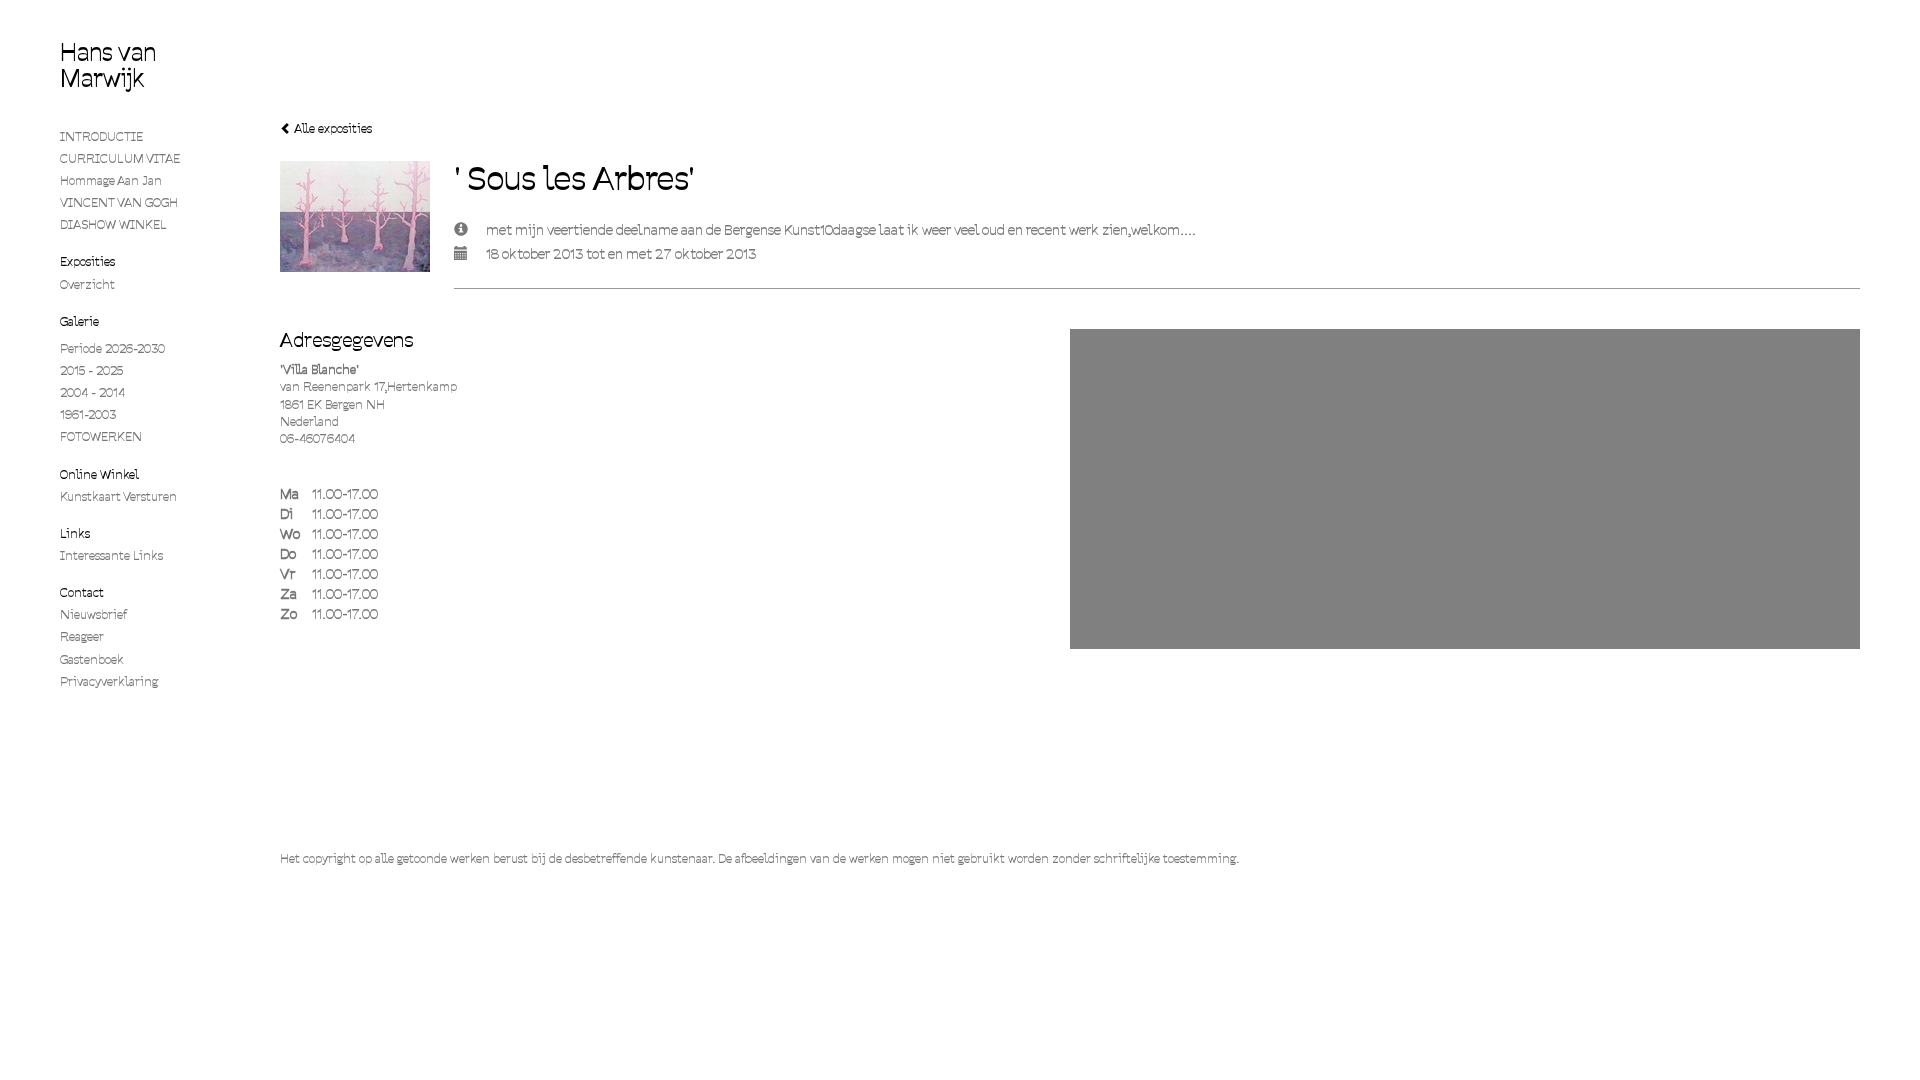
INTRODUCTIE (101, 136)
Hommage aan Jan (111, 180)
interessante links (111, 555)
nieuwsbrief (93, 614)
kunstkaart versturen (118, 496)
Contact (82, 592)
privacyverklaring (109, 681)
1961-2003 (88, 414)
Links (75, 533)
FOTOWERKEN (101, 436)
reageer (82, 636)
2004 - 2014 (92, 392)
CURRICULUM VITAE (120, 158)
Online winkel (99, 474)
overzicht (87, 284)
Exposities (87, 261)
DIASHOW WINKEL (113, 224)
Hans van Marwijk (108, 65)
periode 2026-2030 (112, 348)
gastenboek (92, 659)
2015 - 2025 (91, 370)
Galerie (79, 321)
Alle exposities (332, 128)
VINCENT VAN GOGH (119, 202)
